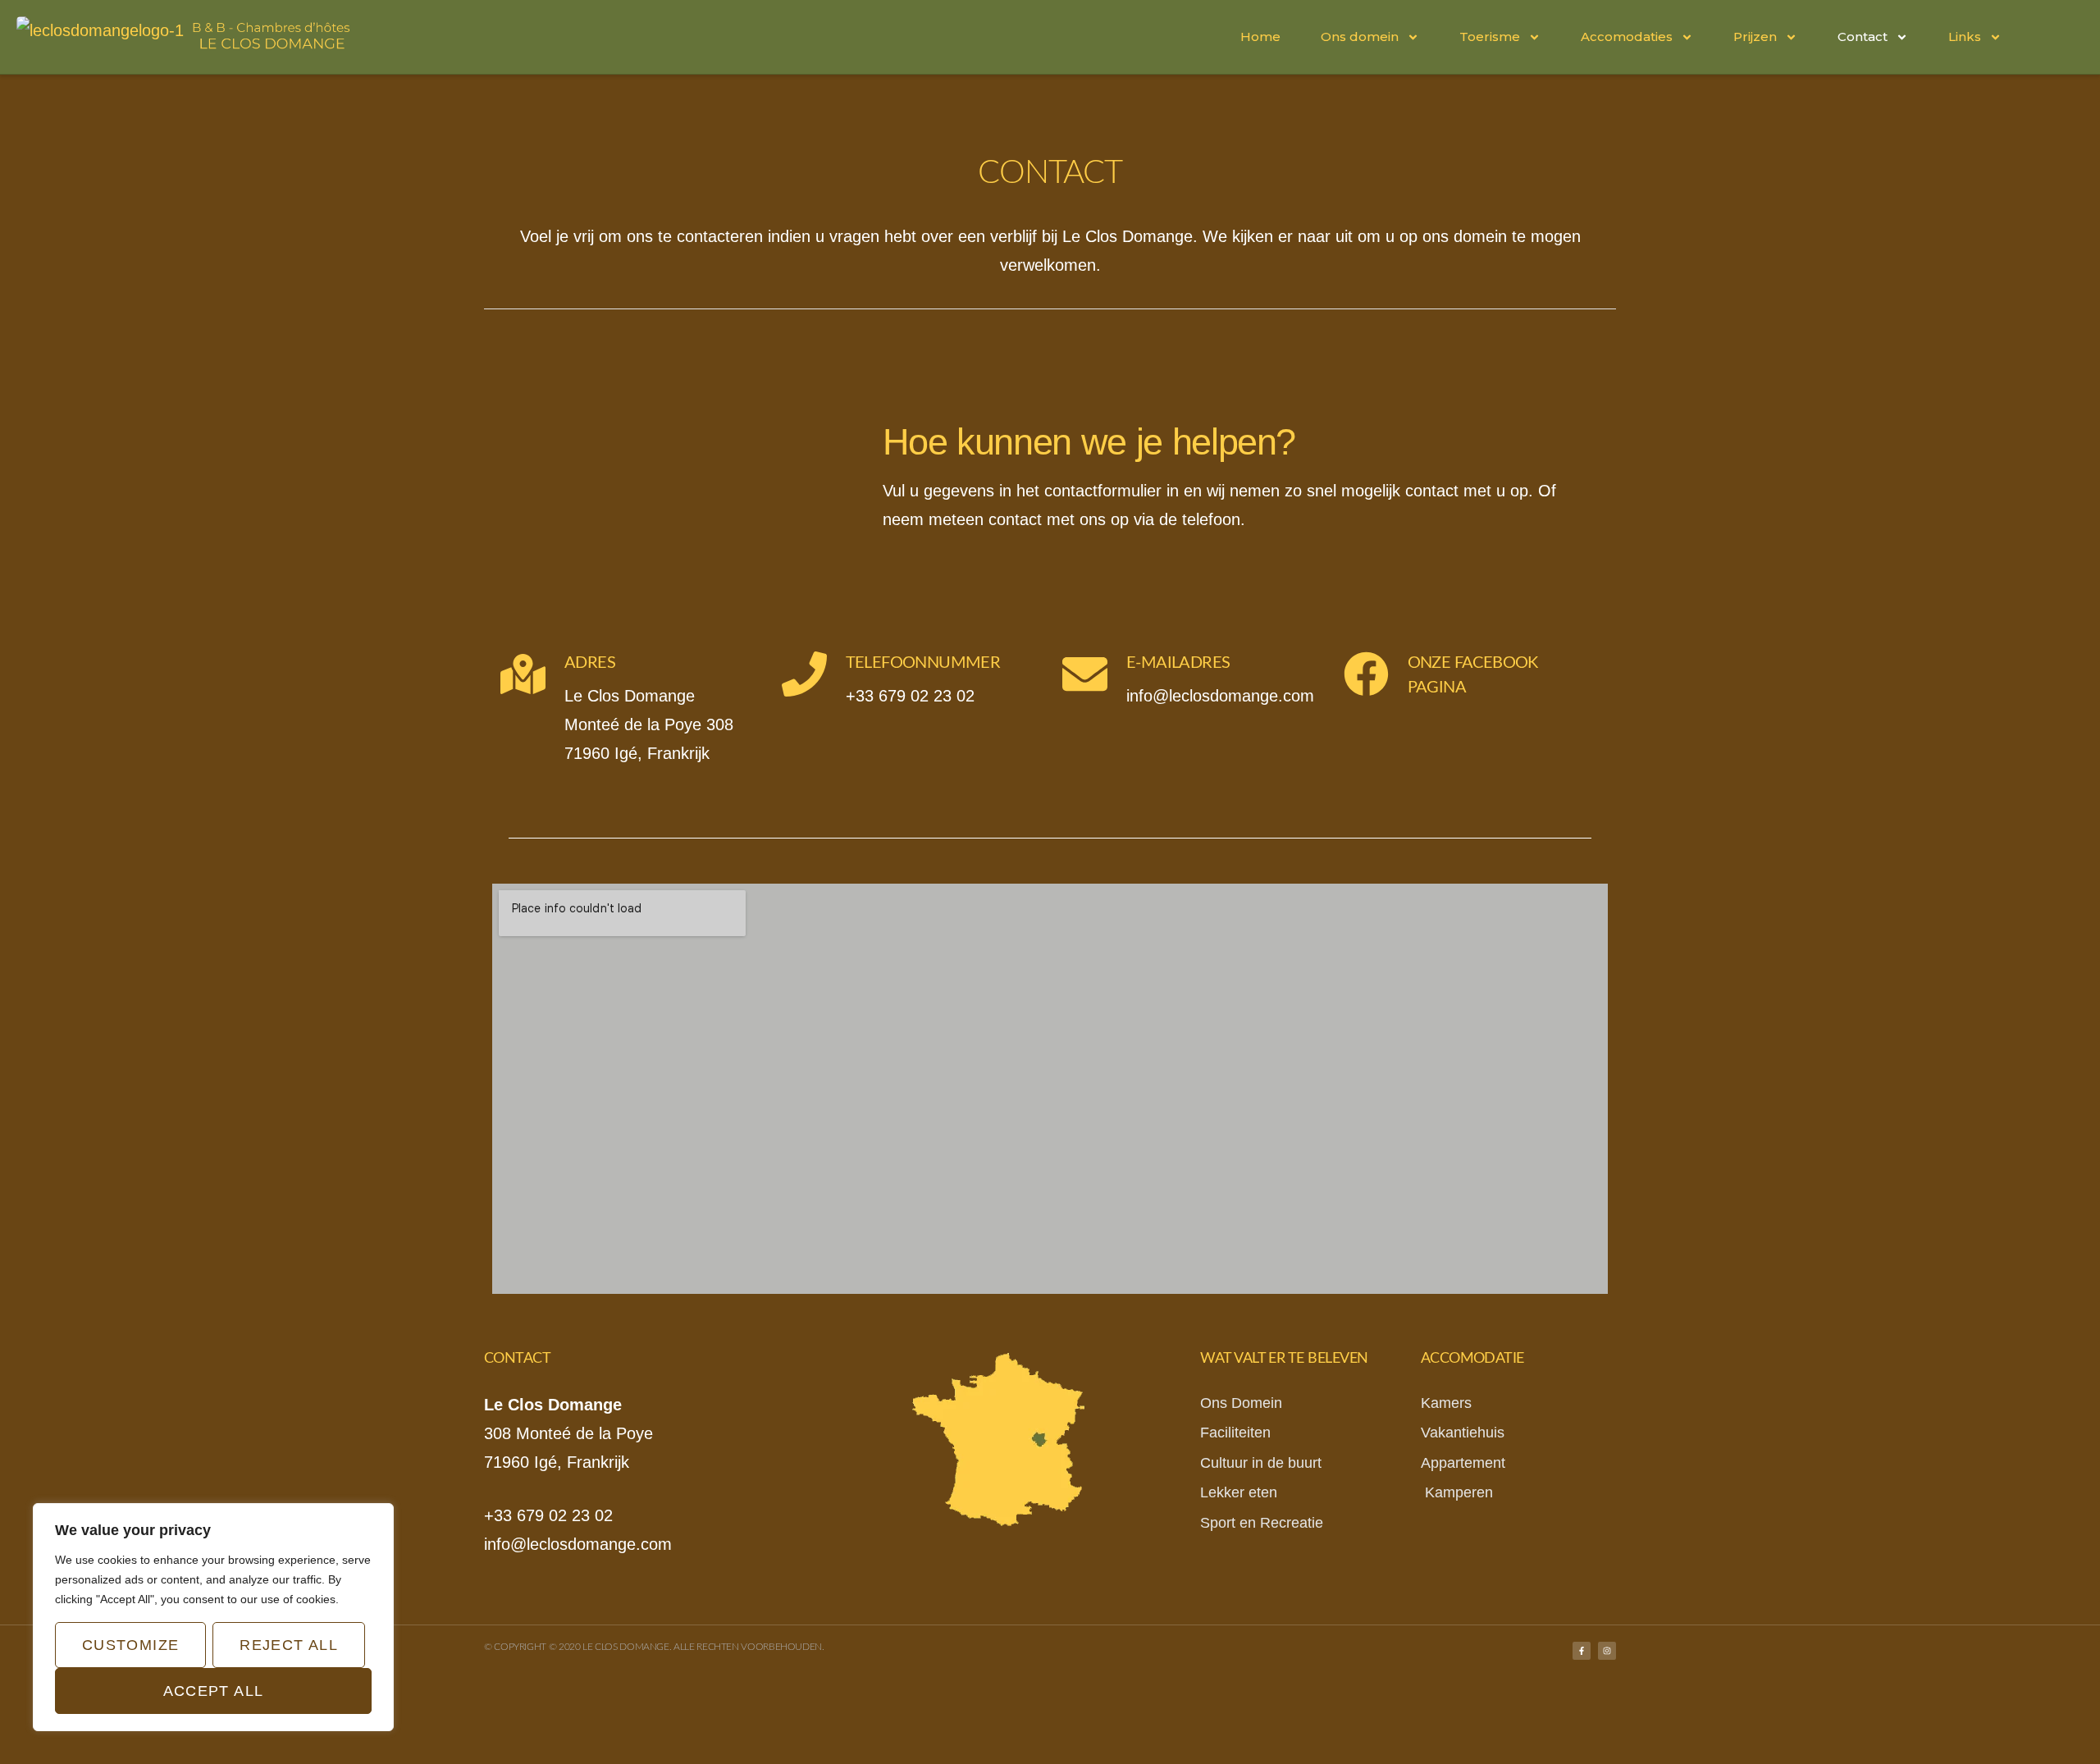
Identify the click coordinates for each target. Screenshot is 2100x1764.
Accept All (214, 1691)
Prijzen (1755, 37)
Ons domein (1360, 37)
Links (1965, 37)
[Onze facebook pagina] (1366, 674)
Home (1260, 37)
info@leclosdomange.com (578, 1544)
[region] (213, 1617)
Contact (1863, 37)
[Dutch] (2035, 35)
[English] (2075, 35)
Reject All (289, 1645)
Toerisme (1490, 37)
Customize (130, 1645)
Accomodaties (1627, 37)
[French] (2055, 35)
